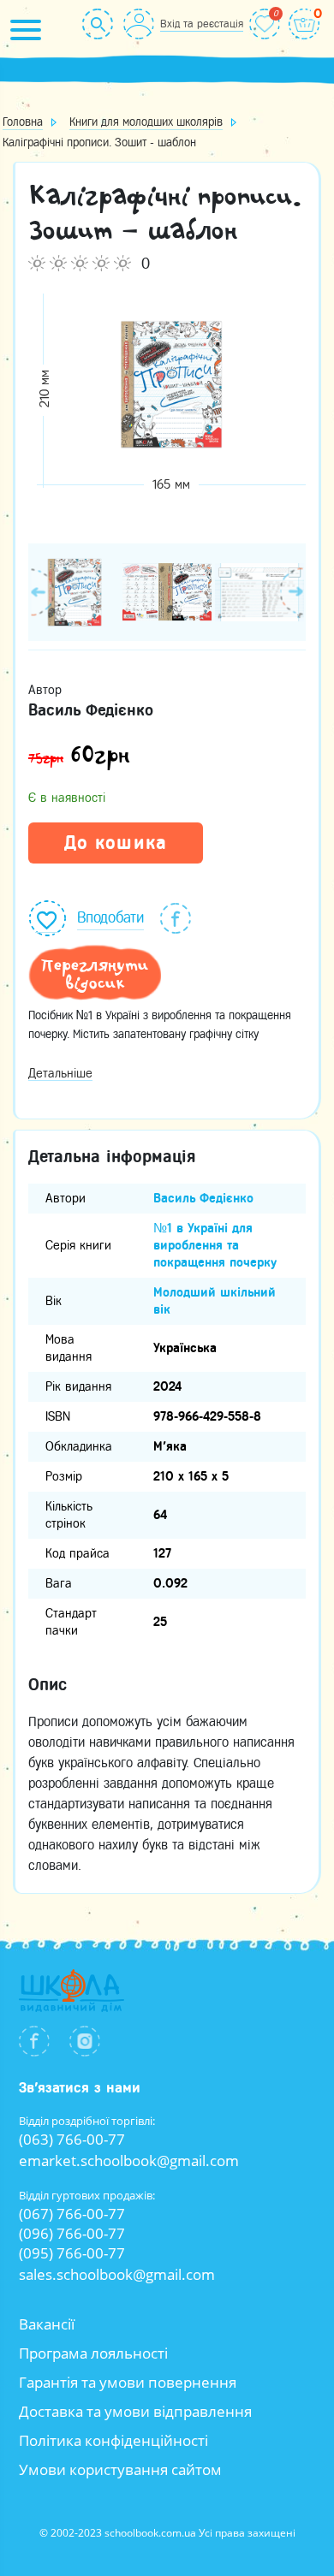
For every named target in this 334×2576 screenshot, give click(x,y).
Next (293, 591)
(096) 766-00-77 (72, 2233)
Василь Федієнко (203, 1198)
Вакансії (47, 2324)
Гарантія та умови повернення (128, 2382)
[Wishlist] (265, 24)
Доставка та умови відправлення (135, 2411)
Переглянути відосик (95, 974)
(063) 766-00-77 (72, 2139)
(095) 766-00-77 (72, 2253)
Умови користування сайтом (120, 2469)
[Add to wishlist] (47, 916)
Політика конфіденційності (113, 2440)
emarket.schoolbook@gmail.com (129, 2161)
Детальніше (60, 1073)
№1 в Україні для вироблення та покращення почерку (215, 1245)
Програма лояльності (93, 2353)
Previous (42, 591)
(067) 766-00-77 (72, 2214)
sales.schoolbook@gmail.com (117, 2274)
